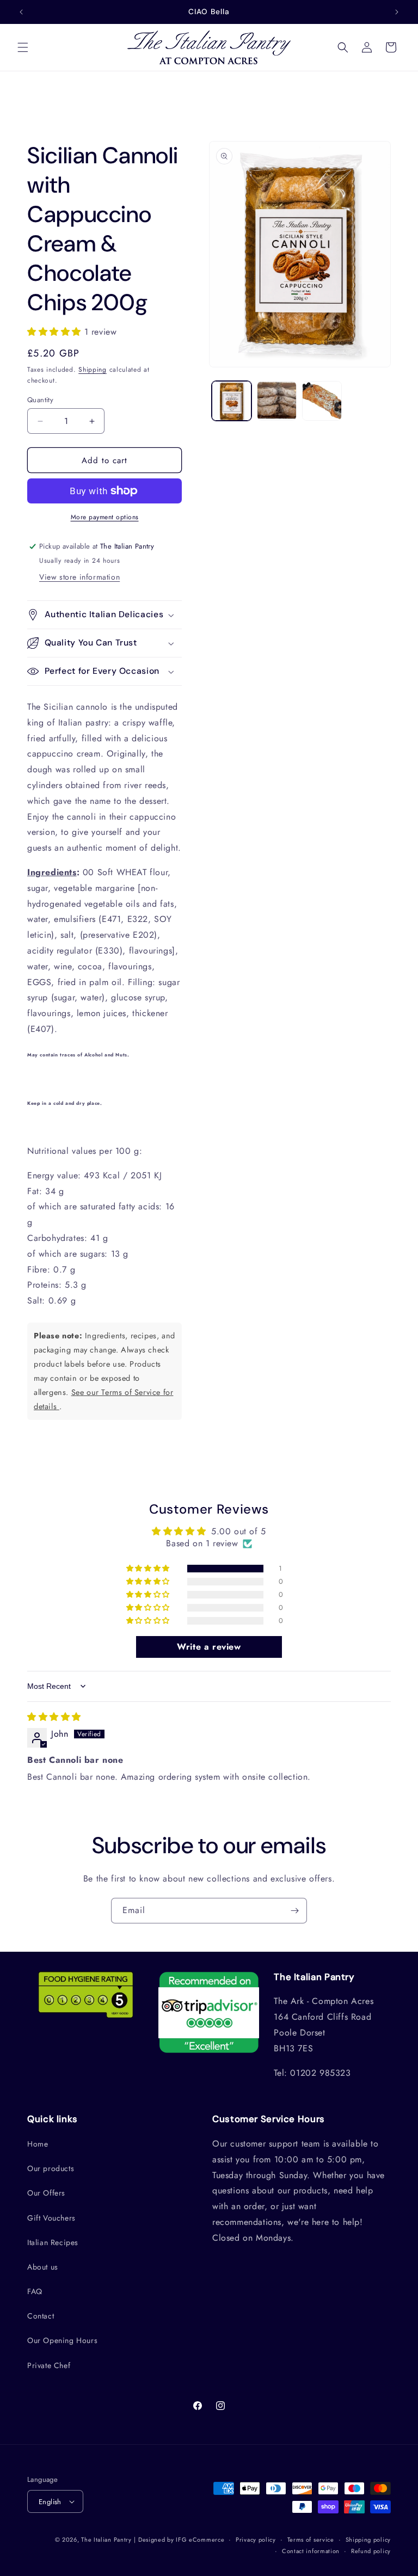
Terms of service (311, 2540)
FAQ (35, 2291)
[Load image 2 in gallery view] (277, 401)
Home (38, 2144)
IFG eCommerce (200, 2540)
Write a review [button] (209, 1647)
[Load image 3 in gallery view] (322, 401)
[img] (54, 1717)
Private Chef (49, 2365)
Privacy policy (256, 2540)
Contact (41, 2316)
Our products (51, 2168)
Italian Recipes (53, 2242)
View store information (79, 577)
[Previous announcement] (21, 12)
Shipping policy (368, 2540)
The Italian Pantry (106, 2540)
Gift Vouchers (51, 2218)
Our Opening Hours (62, 2340)
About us (43, 2267)
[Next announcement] (397, 12)
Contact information (311, 2551)
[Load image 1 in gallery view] (232, 401)
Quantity (40, 400)
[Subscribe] (294, 1911)
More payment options (105, 517)
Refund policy (371, 2551)
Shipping (93, 370)
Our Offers (46, 2193)
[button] (23, 47)
